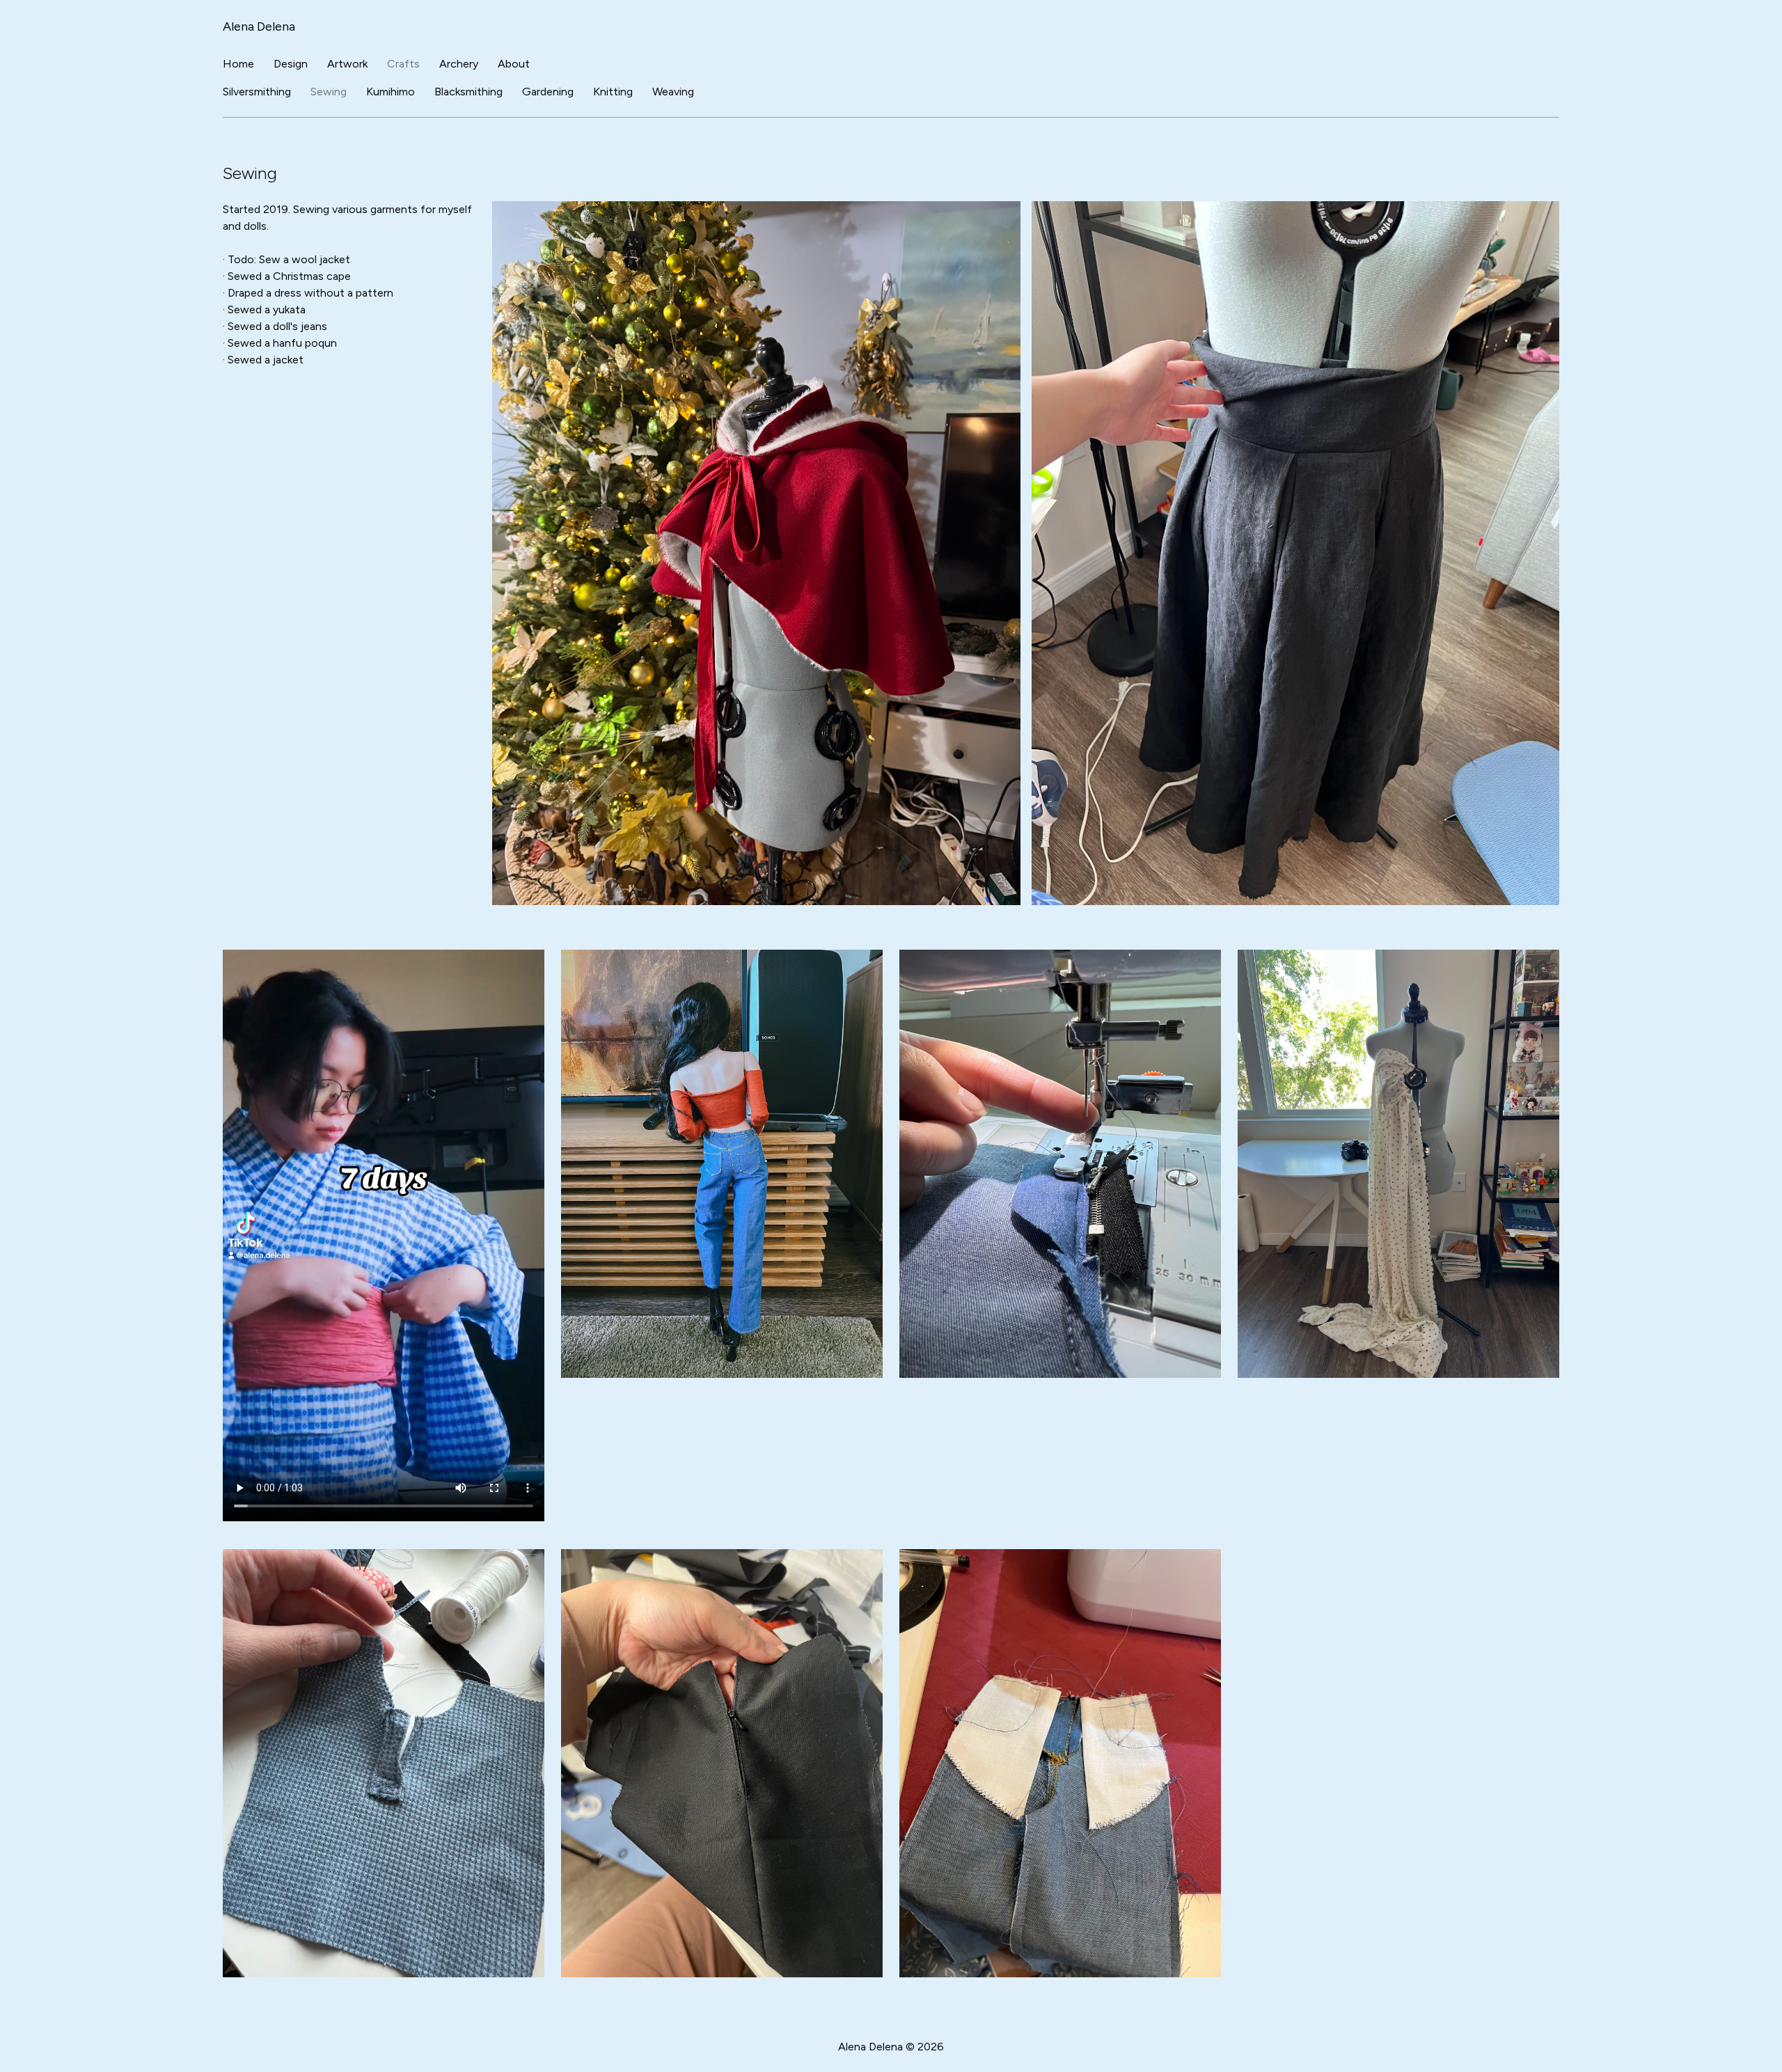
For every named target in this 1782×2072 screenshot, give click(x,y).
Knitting (613, 92)
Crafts (403, 64)
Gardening (548, 92)
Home (238, 64)
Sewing (329, 92)
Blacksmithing (468, 92)
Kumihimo (391, 92)
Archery (459, 64)
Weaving (673, 92)
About (514, 64)
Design (291, 64)
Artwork (347, 64)
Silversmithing (257, 92)
